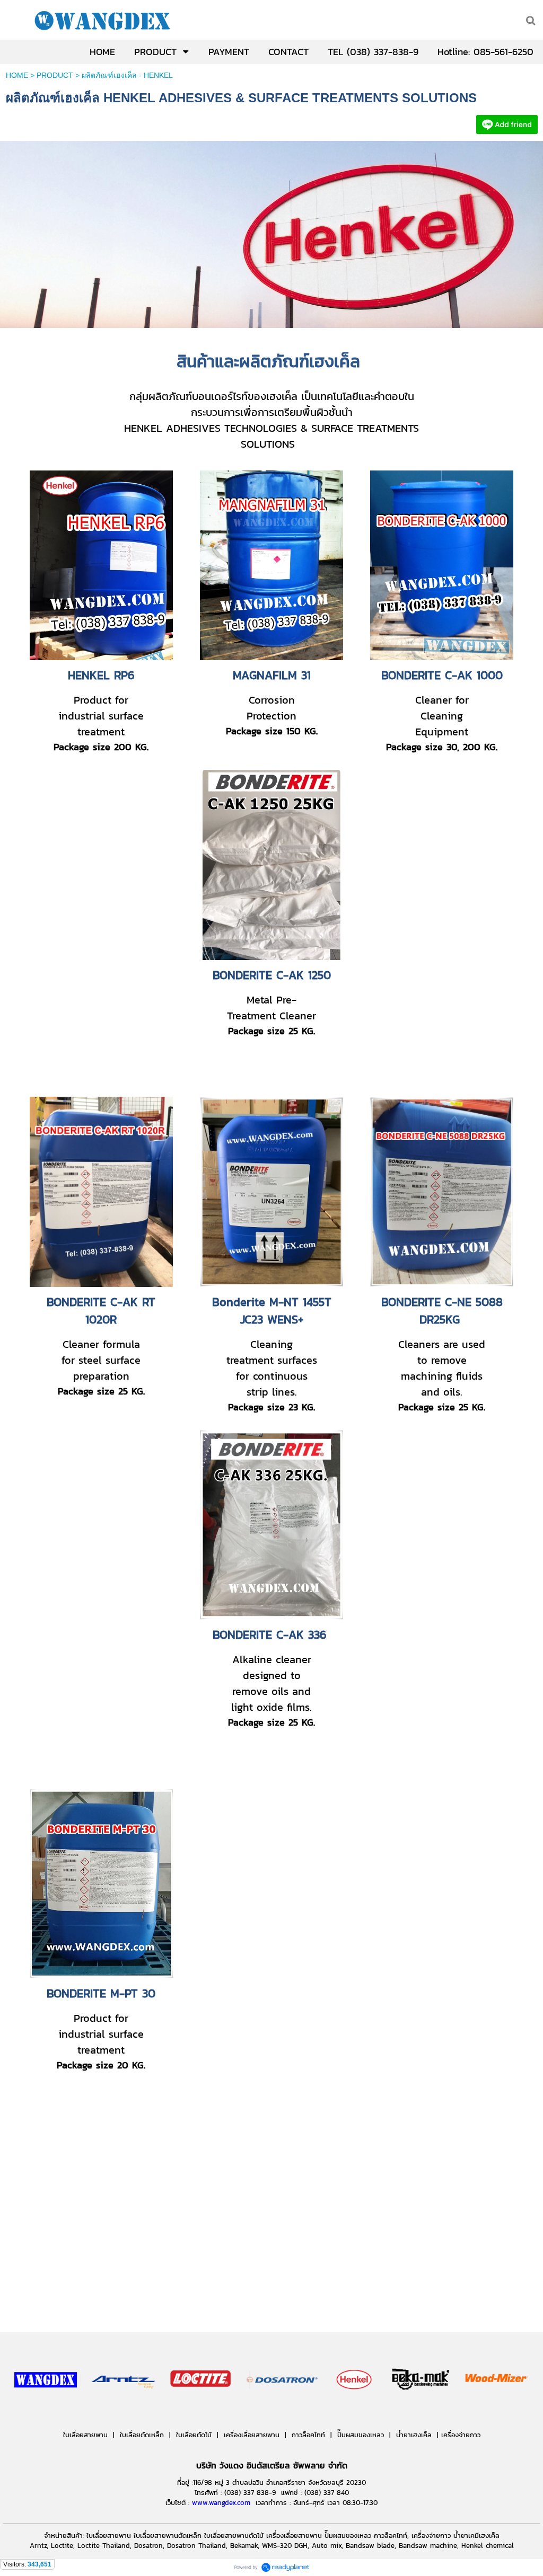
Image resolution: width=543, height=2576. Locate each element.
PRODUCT (55, 75)
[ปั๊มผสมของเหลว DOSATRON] (283, 2411)
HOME (17, 75)
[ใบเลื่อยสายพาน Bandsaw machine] (124, 2411)
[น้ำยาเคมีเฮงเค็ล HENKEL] (355, 2411)
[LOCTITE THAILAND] (507, 131)
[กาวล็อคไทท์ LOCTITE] (200, 2411)
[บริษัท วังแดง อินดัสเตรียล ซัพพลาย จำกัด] (46, 2411)
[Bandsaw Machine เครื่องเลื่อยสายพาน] (458, 2411)
